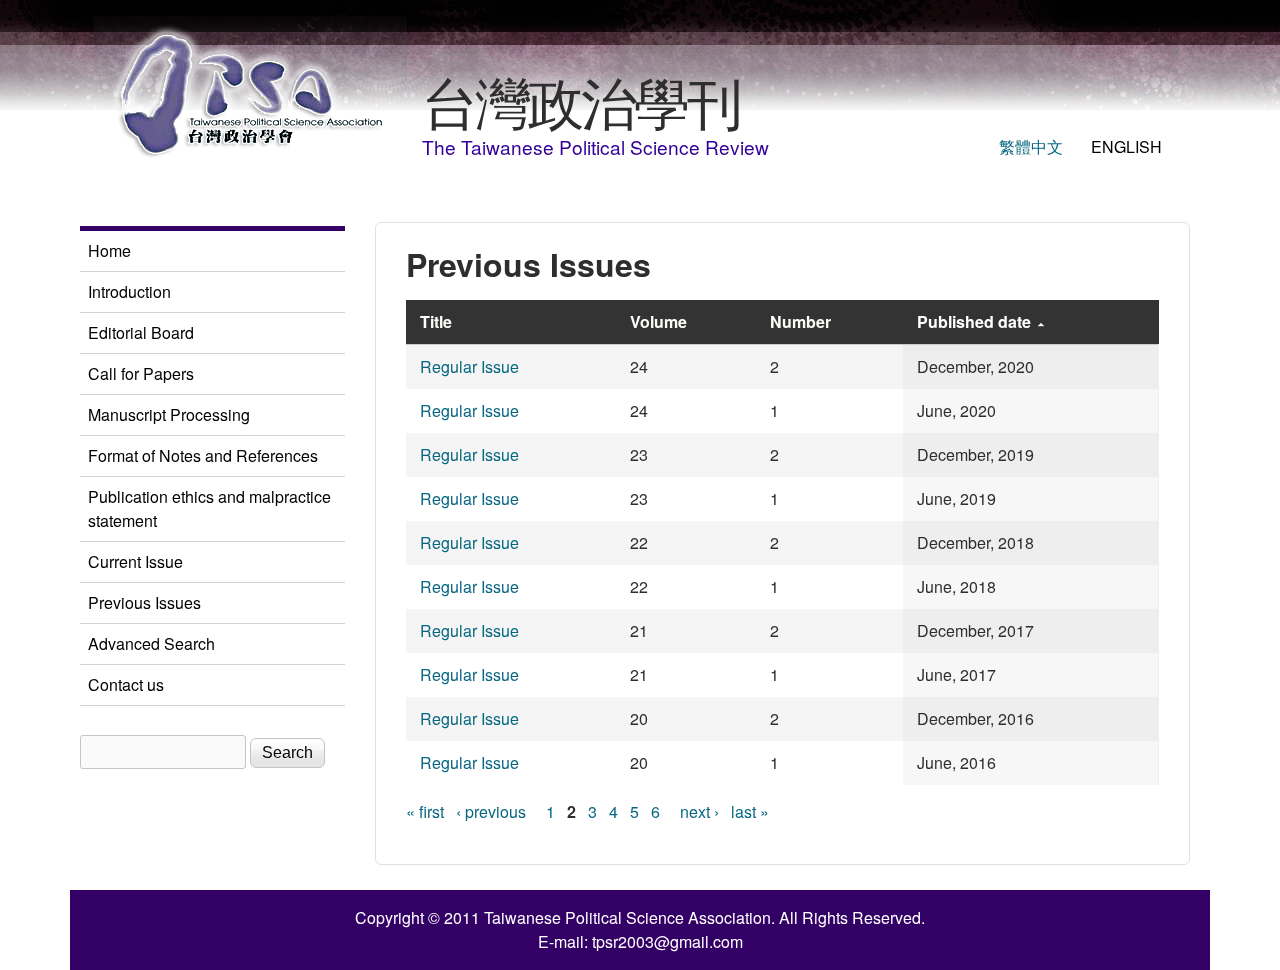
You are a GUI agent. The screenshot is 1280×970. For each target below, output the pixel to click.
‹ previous (491, 811)
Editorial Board (141, 332)
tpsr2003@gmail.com (667, 941)
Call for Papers (141, 373)
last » (750, 811)
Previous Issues (144, 602)
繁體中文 (1031, 146)
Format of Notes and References (203, 455)
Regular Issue (469, 366)
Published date (974, 321)
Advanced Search (151, 643)
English (1126, 146)
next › (699, 811)
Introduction (129, 291)
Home (109, 250)
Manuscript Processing (169, 414)
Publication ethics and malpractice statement (209, 508)
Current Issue (135, 561)
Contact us (126, 684)
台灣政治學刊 (581, 100)
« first (425, 811)
